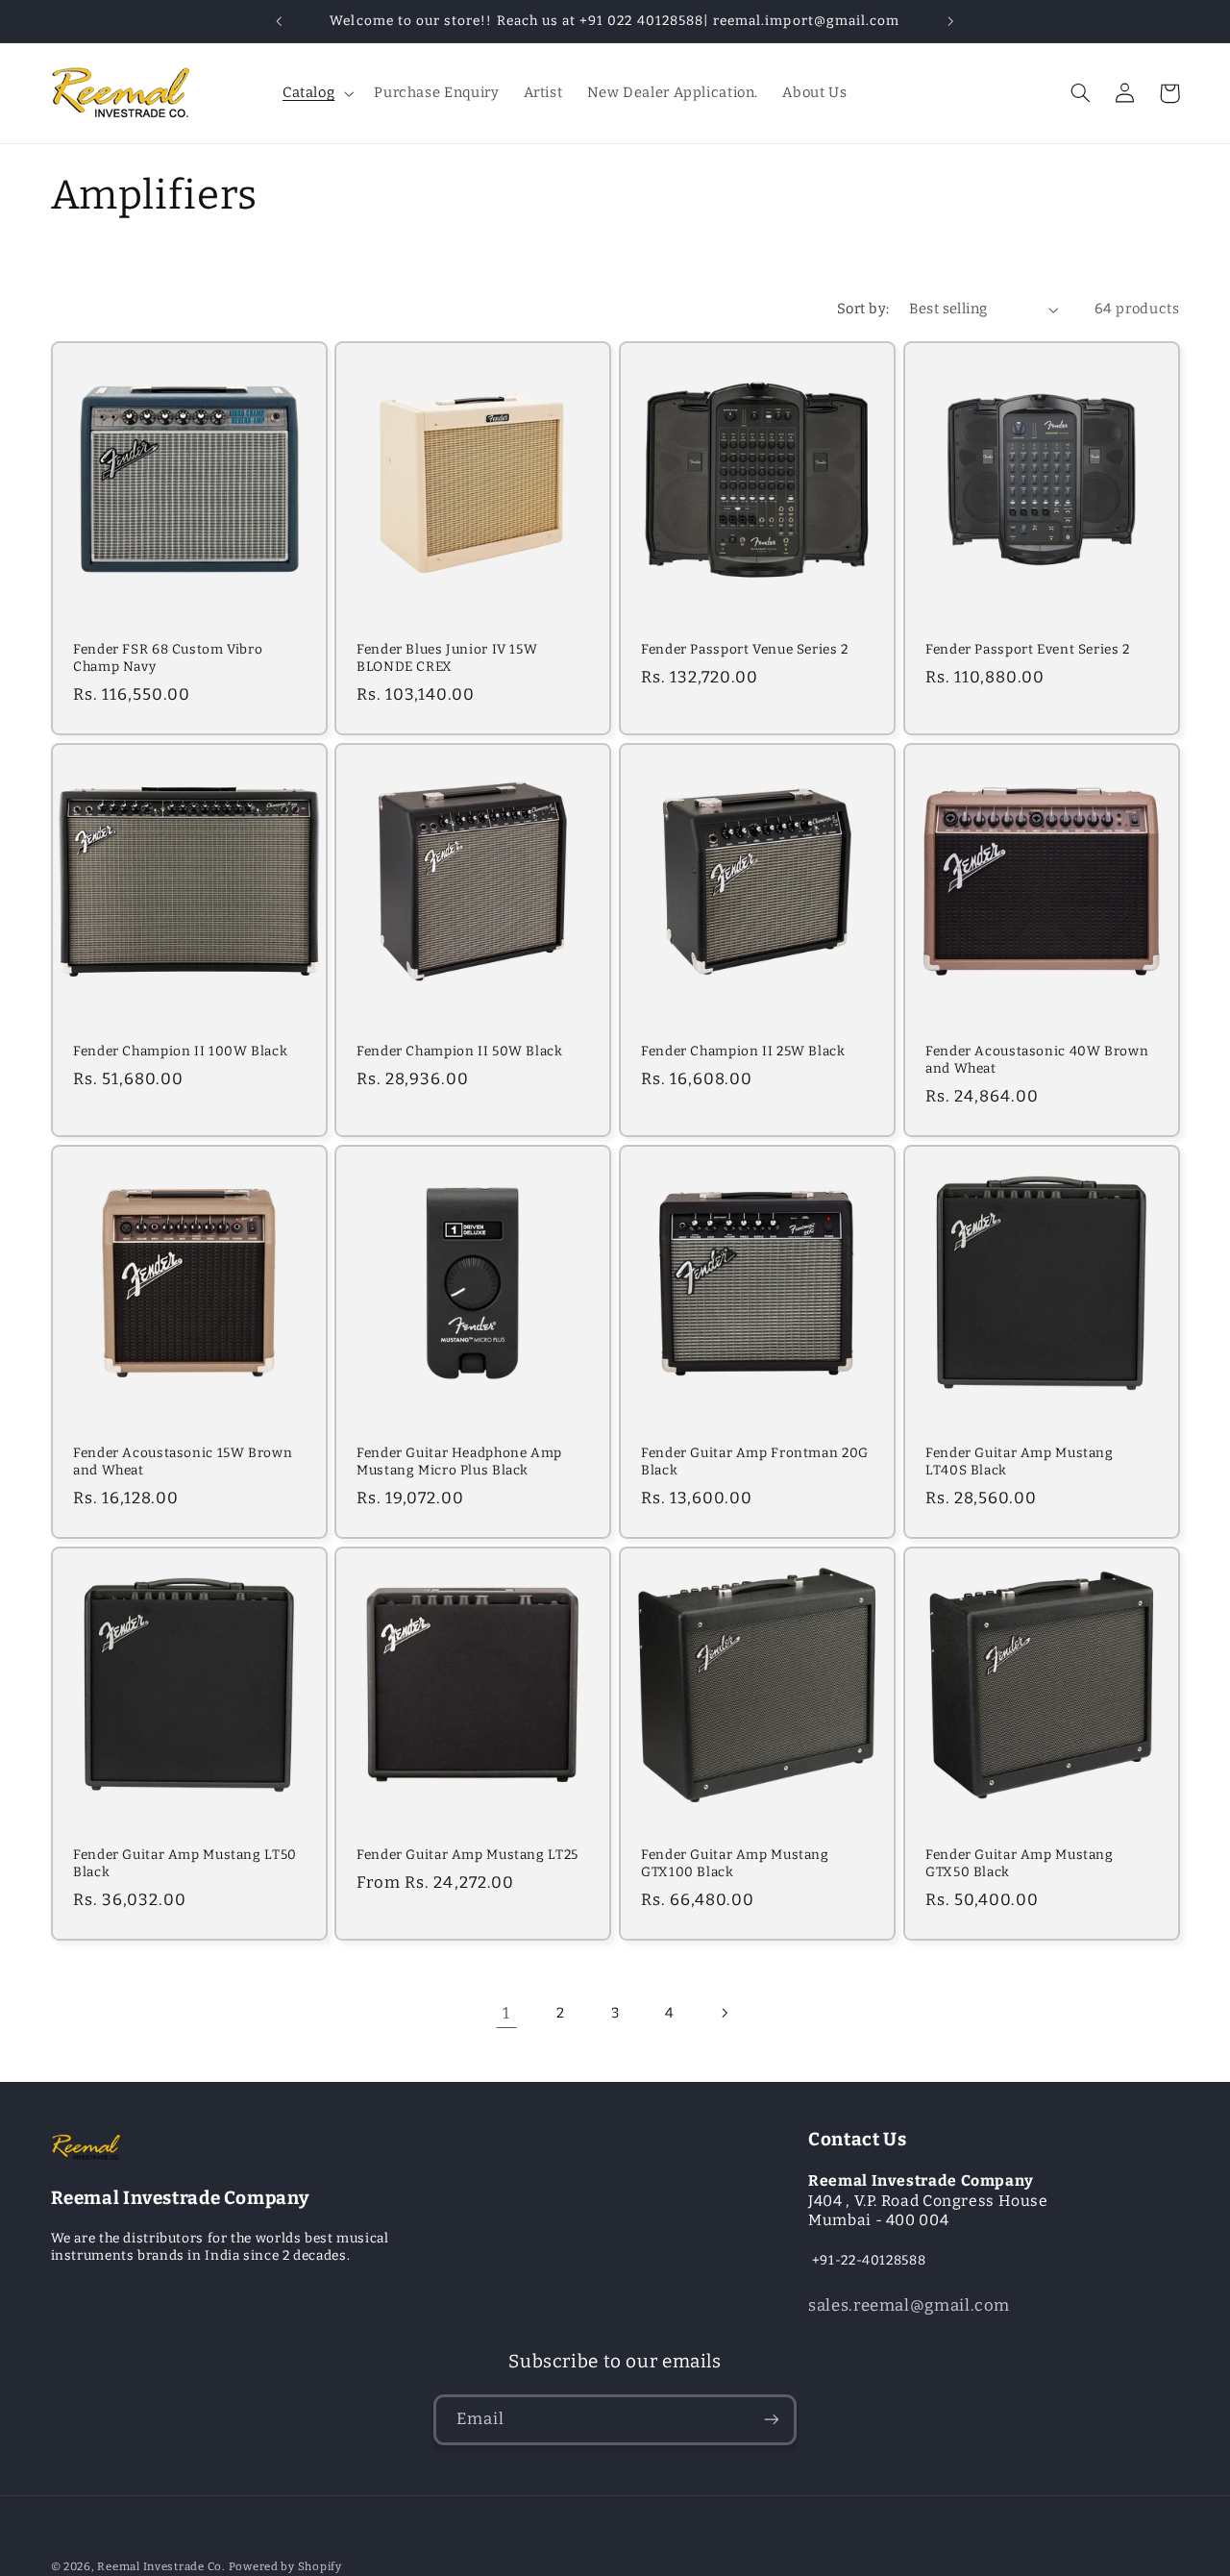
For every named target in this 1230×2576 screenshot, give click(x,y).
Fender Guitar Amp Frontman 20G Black (755, 1461)
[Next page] (724, 2013)
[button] (316, 93)
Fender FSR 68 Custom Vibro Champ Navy (168, 658)
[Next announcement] (950, 21)
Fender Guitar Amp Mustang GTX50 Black (1020, 1863)
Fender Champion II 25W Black (743, 1051)
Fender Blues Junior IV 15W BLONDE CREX (447, 658)
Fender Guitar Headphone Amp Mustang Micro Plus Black (459, 1461)
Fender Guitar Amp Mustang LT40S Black (1020, 1461)
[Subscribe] (772, 2420)
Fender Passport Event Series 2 (1028, 649)
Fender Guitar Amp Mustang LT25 (467, 1855)
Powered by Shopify (285, 2566)
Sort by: (863, 309)
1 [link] (506, 2013)
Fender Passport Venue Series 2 (745, 649)
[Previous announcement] (280, 21)
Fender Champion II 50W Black (460, 1051)
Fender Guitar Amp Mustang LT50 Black (185, 1863)
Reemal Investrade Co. (160, 2566)
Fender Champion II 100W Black (180, 1051)
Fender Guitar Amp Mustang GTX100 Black (735, 1863)
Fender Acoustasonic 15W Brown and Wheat (183, 1461)
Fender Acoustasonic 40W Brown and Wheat (1037, 1060)
